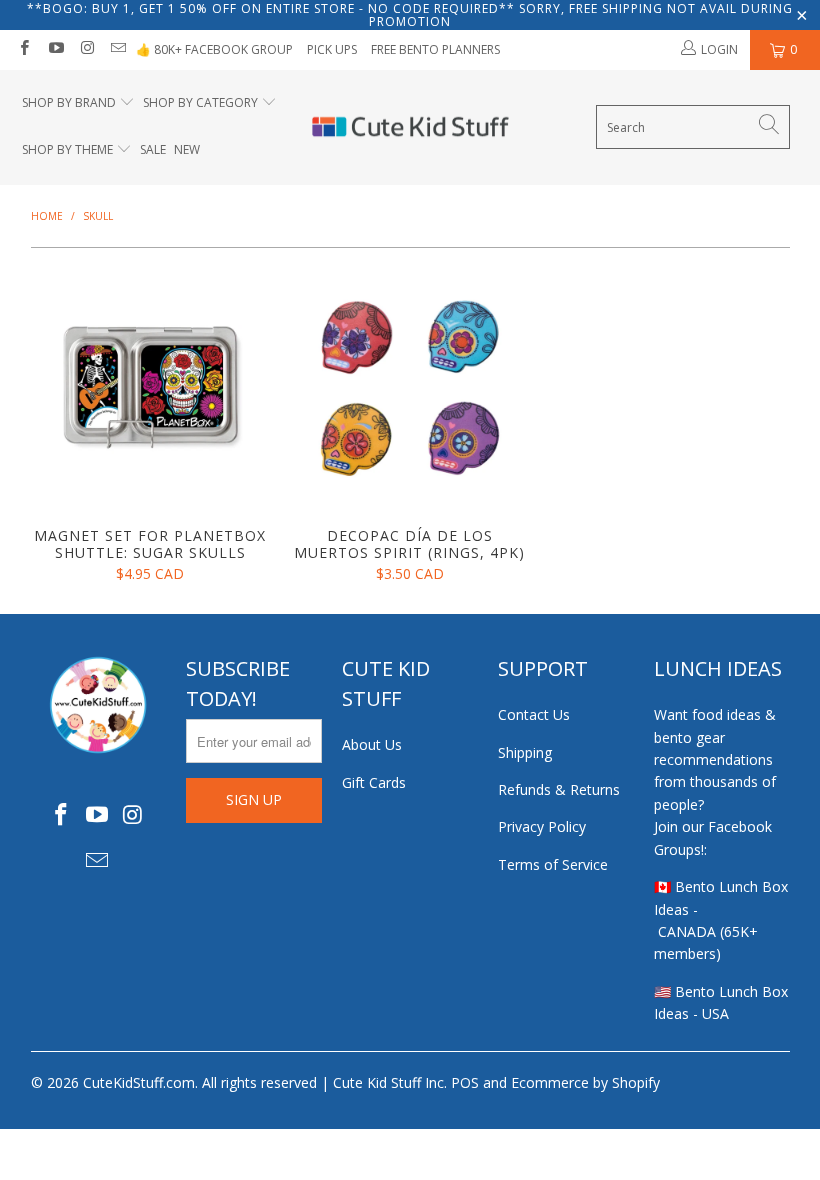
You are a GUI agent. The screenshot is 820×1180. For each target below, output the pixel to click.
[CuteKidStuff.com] (410, 128)
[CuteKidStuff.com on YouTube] (54, 49)
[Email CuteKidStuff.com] (117, 49)
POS (465, 1082)
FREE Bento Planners (435, 49)
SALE (153, 149)
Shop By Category (200, 102)
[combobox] (693, 127)
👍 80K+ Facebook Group (214, 49)
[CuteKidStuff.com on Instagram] (86, 49)
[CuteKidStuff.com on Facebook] (23, 49)
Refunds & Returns (559, 789)
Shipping (525, 752)
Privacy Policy (542, 826)
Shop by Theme (67, 149)
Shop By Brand (69, 102)
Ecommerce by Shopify (585, 1082)
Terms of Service (553, 864)
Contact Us (534, 714)
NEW (187, 149)
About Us (372, 744)
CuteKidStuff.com (139, 1082)
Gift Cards (374, 782)
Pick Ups (332, 49)
